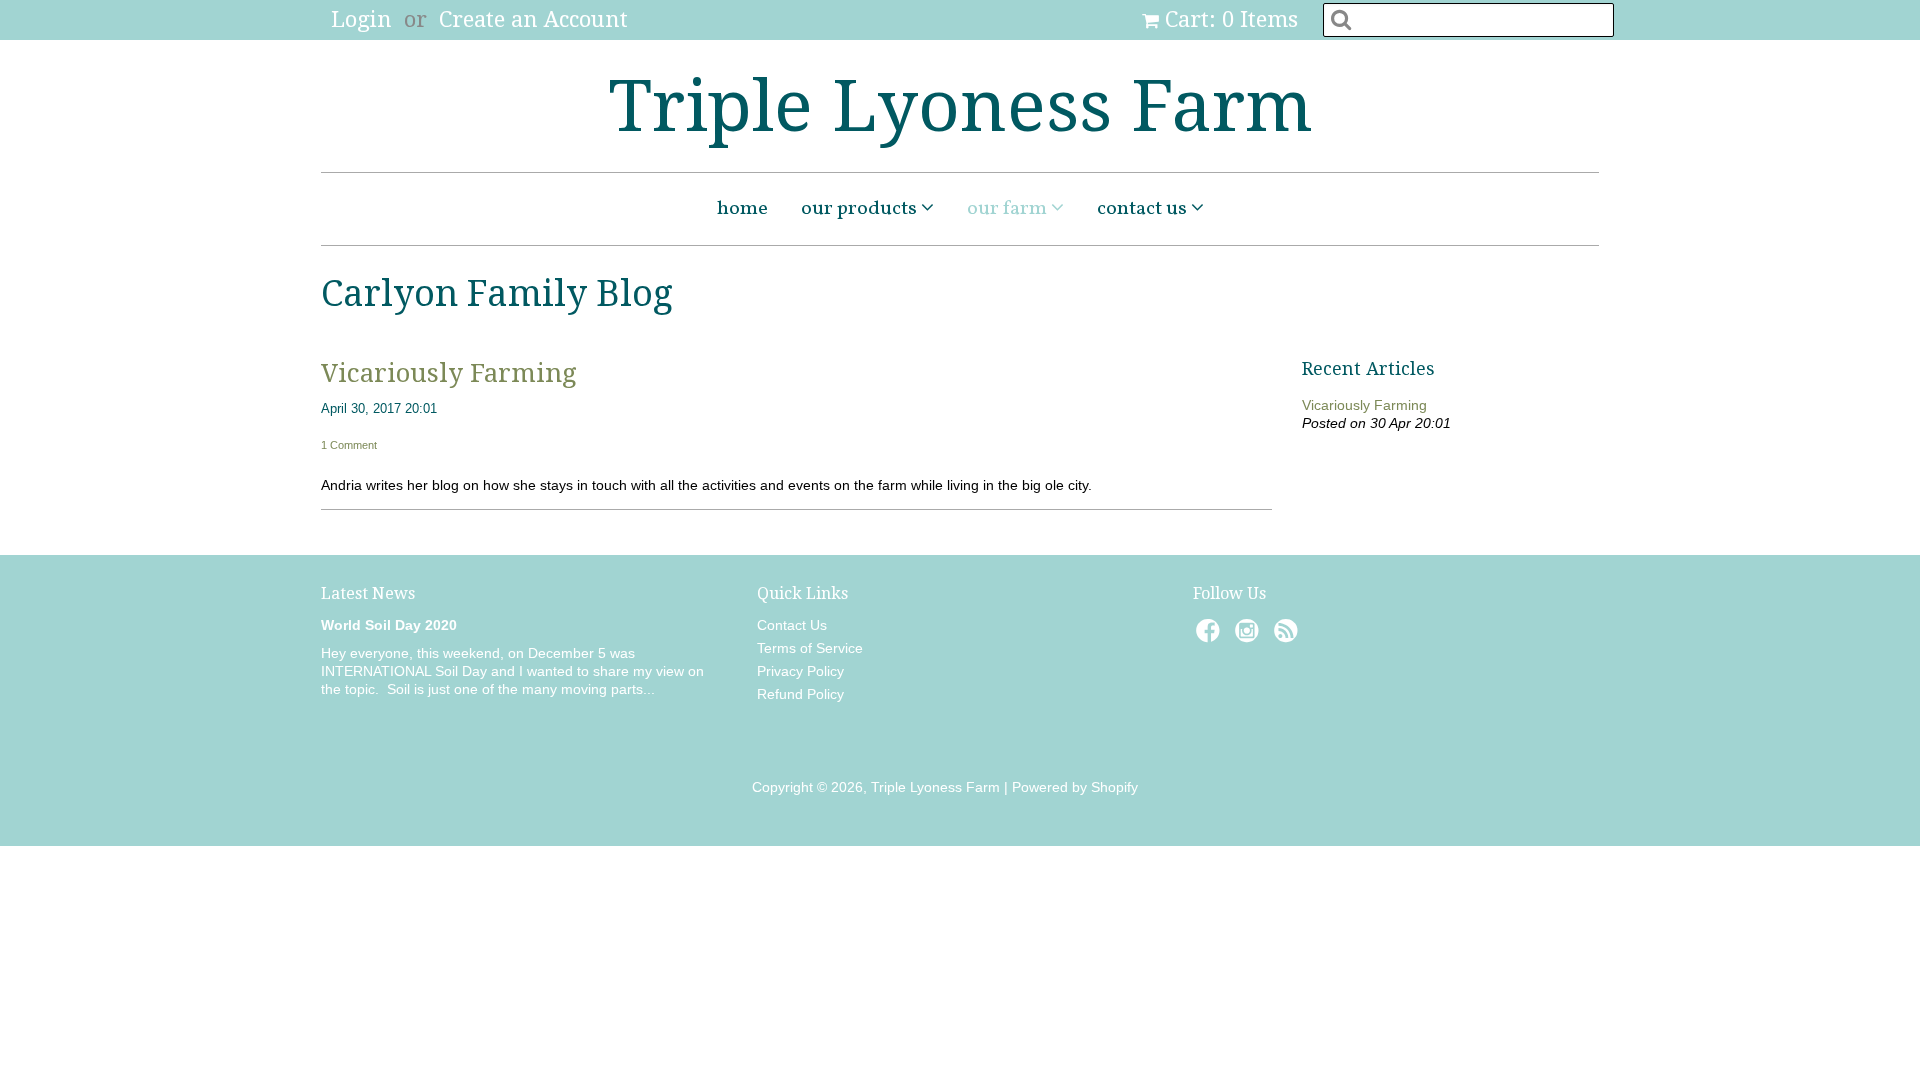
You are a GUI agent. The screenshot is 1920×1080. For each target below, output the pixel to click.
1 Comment (349, 445)
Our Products (861, 209)
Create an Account (533, 19)
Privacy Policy (800, 671)
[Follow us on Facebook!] (1211, 636)
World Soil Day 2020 (389, 625)
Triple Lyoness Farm (960, 106)
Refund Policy (800, 694)
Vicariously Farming (449, 373)
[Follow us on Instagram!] (1250, 636)
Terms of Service (810, 648)
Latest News (368, 593)
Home (742, 209)
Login (361, 19)
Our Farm (1009, 209)
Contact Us (1144, 209)
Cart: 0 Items (1231, 19)
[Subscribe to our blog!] (1289, 636)
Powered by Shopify (1075, 787)
